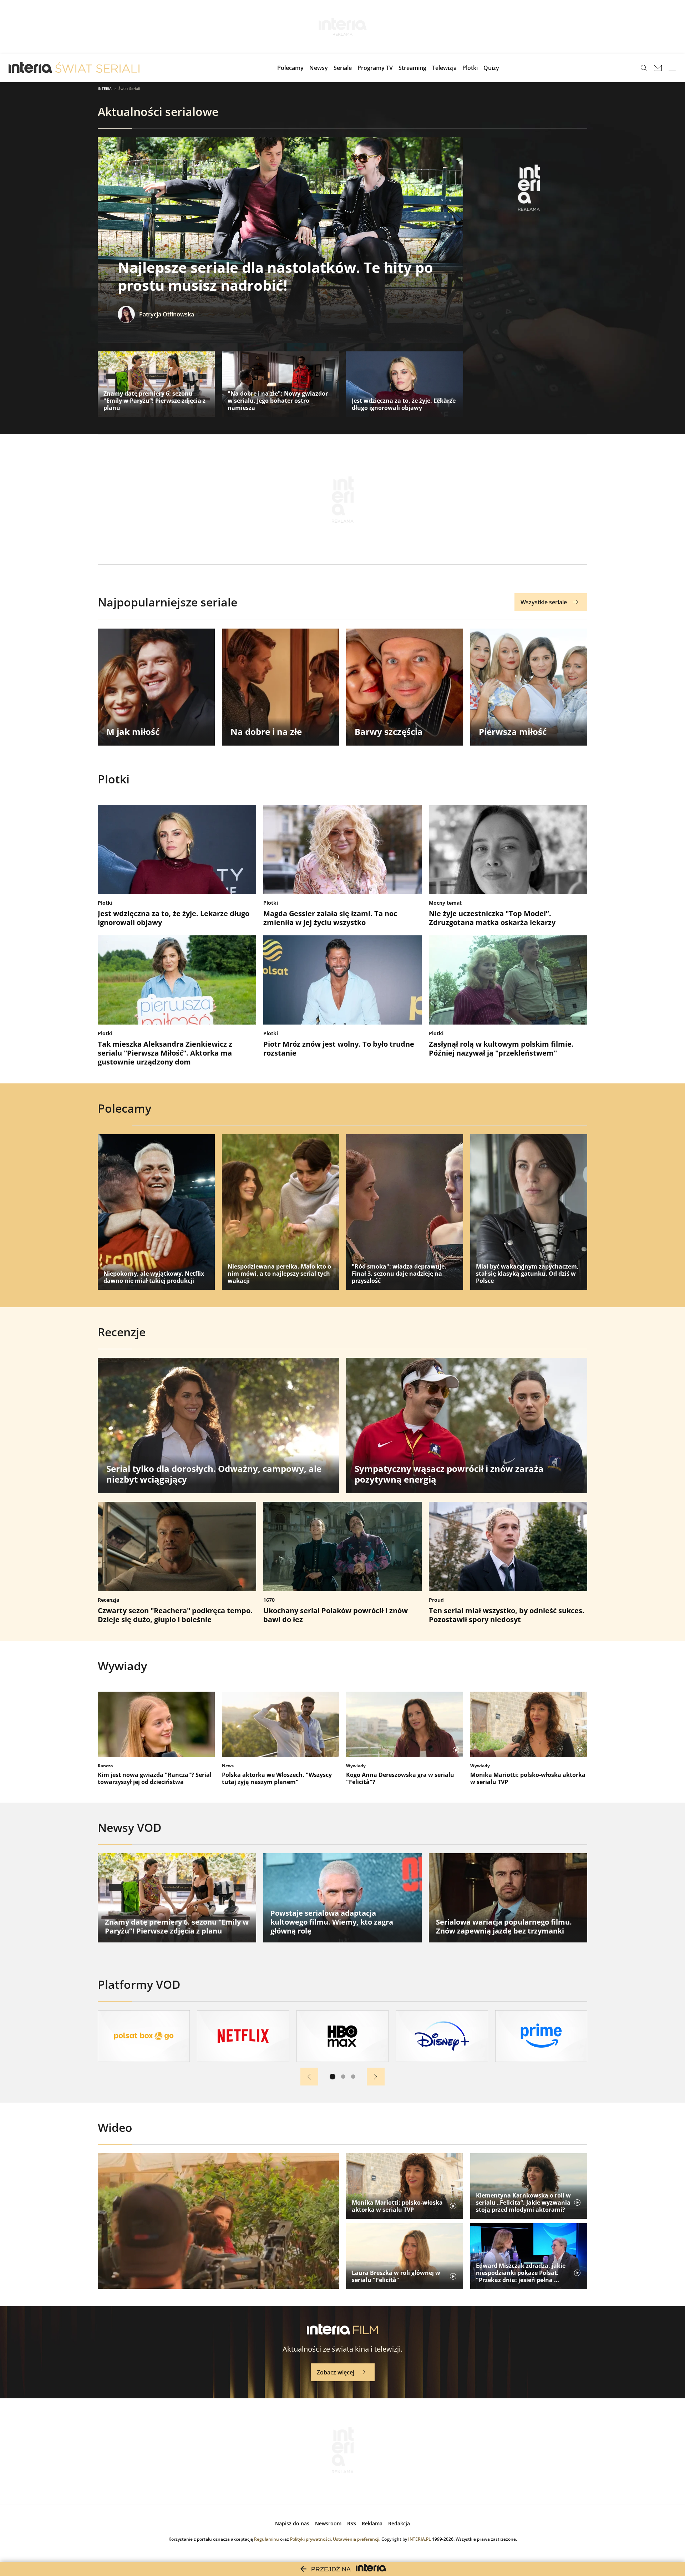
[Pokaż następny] (376, 2077)
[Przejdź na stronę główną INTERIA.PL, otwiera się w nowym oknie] (31, 68)
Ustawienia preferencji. (357, 2539)
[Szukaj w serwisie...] (644, 68)
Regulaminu (267, 2539)
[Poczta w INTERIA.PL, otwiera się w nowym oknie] (658, 68)
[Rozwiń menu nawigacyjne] (672, 68)
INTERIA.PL (420, 2539)
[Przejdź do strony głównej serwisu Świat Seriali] (97, 68)
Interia (105, 88)
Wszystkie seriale (544, 602)
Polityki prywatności (310, 2539)
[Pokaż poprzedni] (309, 2077)
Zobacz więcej (336, 2372)
